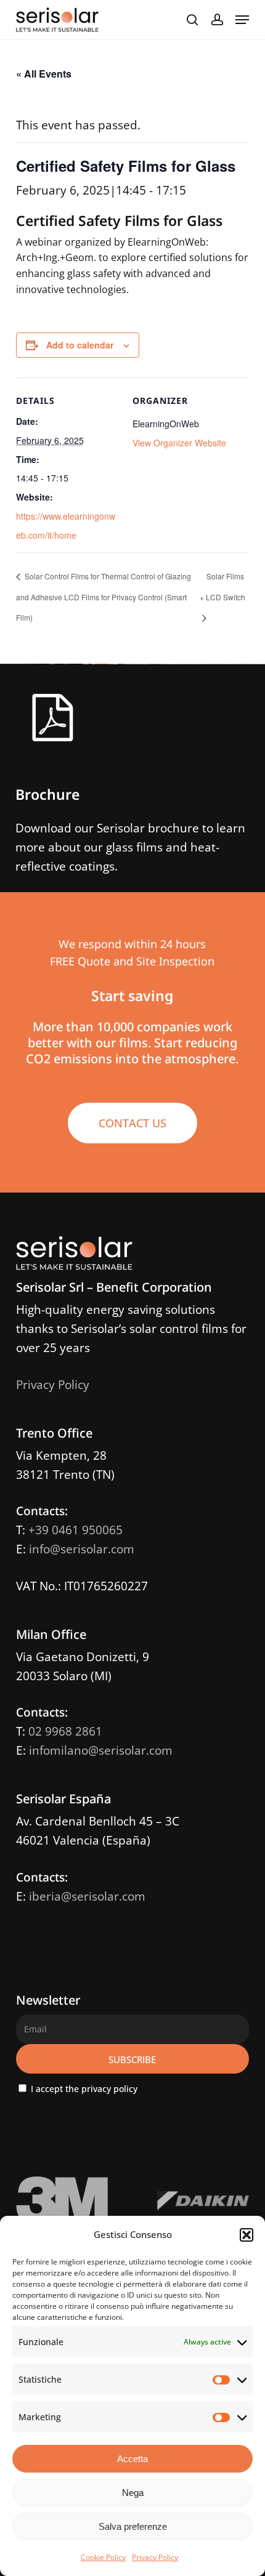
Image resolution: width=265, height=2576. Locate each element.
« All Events (44, 74)
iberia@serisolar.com (87, 1896)
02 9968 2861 (65, 1731)
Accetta (132, 2459)
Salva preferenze (133, 2526)
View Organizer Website (179, 443)
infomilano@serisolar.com (101, 1750)
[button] (247, 2235)
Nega (133, 2493)
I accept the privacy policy (83, 2089)
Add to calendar (80, 345)
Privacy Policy (155, 2557)
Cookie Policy (103, 2557)
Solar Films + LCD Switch (222, 586)
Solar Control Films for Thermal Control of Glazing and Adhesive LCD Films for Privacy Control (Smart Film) (104, 597)
